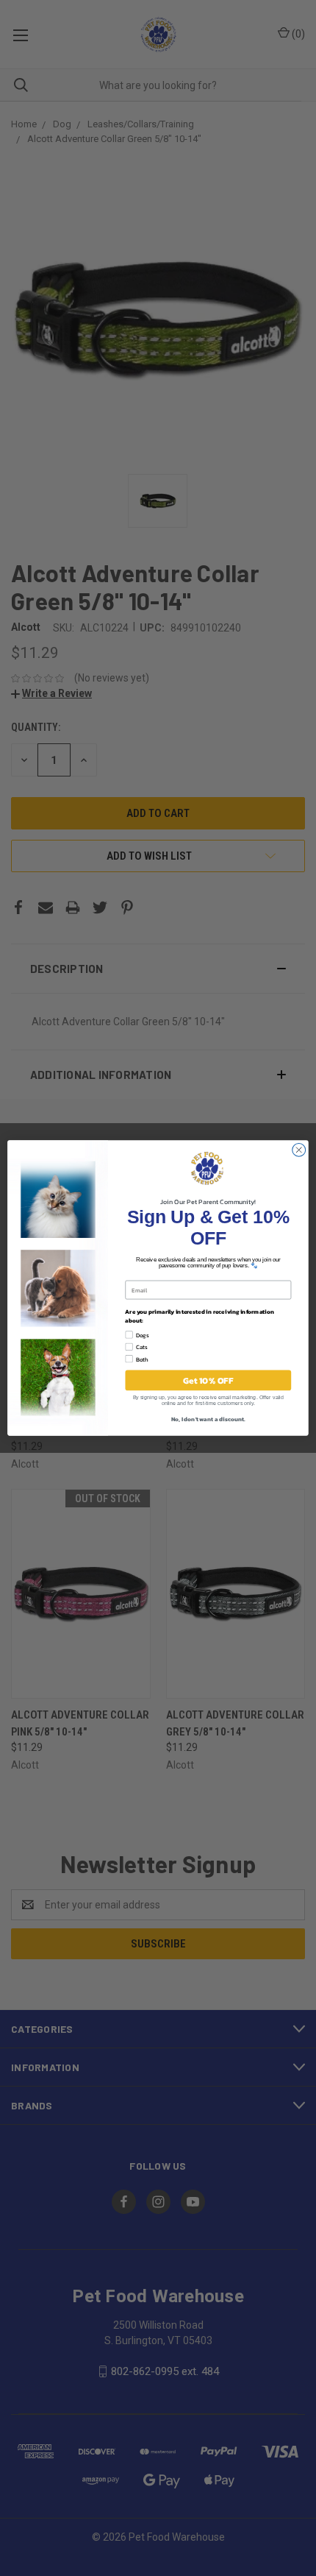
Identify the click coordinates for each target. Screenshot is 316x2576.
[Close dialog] (299, 1150)
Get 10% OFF (208, 1380)
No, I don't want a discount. (208, 1419)
